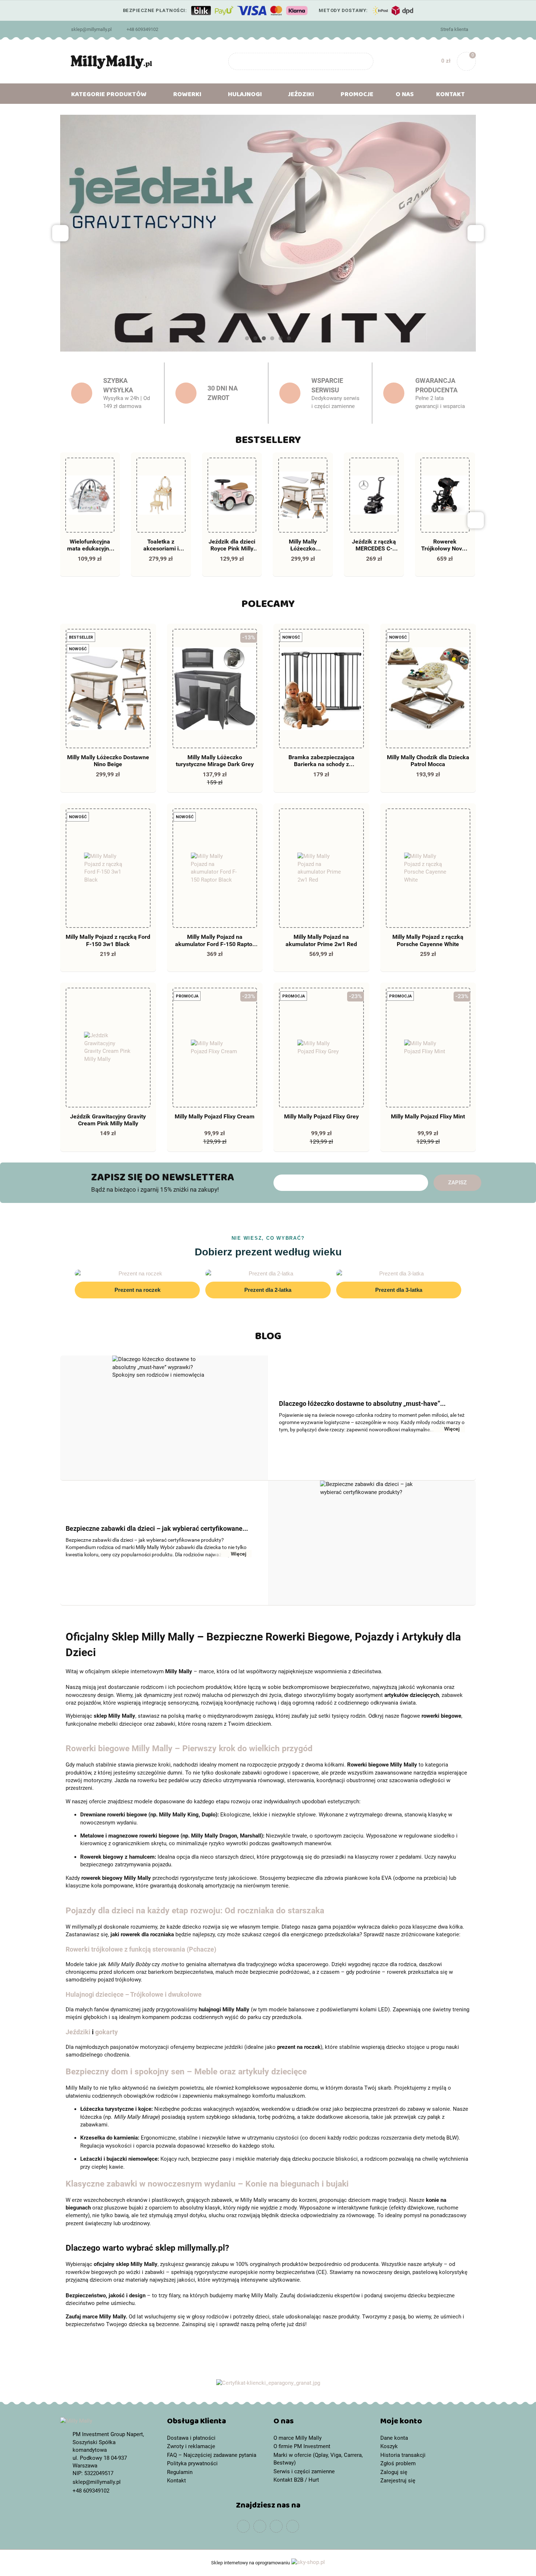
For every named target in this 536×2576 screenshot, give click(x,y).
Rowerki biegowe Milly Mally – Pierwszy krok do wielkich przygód (189, 1748)
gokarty (106, 2032)
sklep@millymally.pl (91, 29)
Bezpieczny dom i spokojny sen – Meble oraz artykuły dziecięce (186, 2071)
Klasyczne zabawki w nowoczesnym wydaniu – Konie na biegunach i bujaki (207, 2184)
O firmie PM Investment (302, 2446)
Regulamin (180, 2472)
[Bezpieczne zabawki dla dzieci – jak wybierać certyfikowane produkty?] (372, 1543)
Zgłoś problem (398, 2463)
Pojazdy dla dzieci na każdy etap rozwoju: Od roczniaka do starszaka (195, 1910)
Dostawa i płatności (191, 2438)
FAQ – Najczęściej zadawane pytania (212, 2455)
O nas (405, 96)
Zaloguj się (394, 2472)
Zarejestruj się (398, 2481)
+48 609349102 (142, 29)
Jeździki (78, 2032)
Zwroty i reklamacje (191, 2446)
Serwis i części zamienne (304, 2471)
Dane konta (394, 2438)
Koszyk (389, 2446)
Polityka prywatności (192, 2463)
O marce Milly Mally (298, 2438)
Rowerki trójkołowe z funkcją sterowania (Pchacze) (141, 1949)
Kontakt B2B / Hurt (296, 2480)
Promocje (357, 96)
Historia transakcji (403, 2455)
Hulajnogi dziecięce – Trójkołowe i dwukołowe (134, 1995)
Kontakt (450, 96)
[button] (215, 2423)
